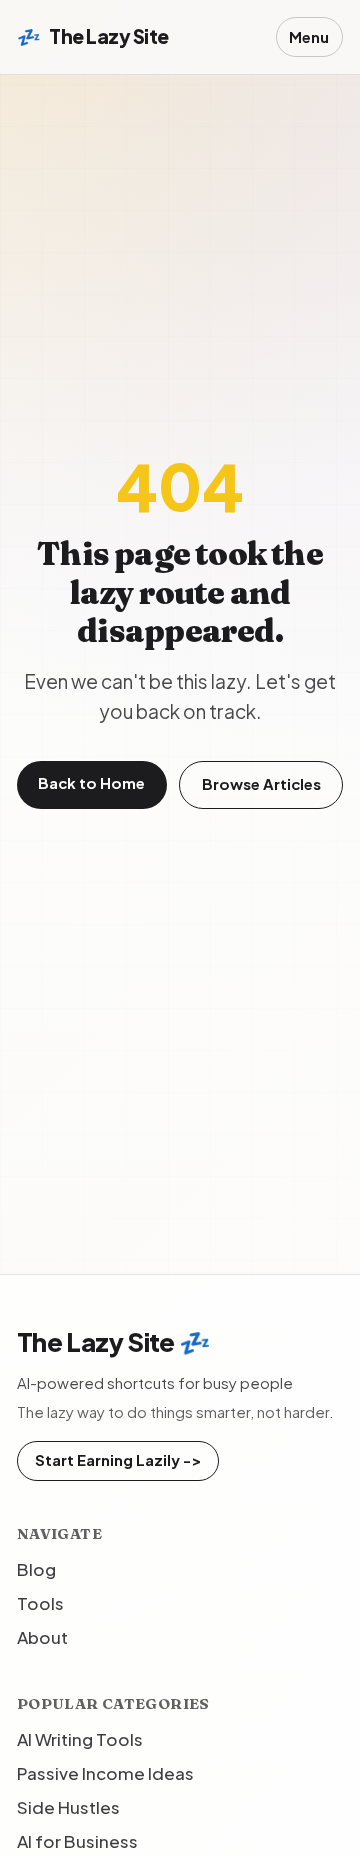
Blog (36, 1569)
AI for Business (77, 1841)
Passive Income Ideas (105, 1773)
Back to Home (91, 783)
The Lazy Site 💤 (113, 1342)
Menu (309, 37)
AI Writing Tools (80, 1739)
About (42, 1637)
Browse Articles (261, 784)
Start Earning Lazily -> (118, 1460)
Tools (40, 1603)
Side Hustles (68, 1807)
